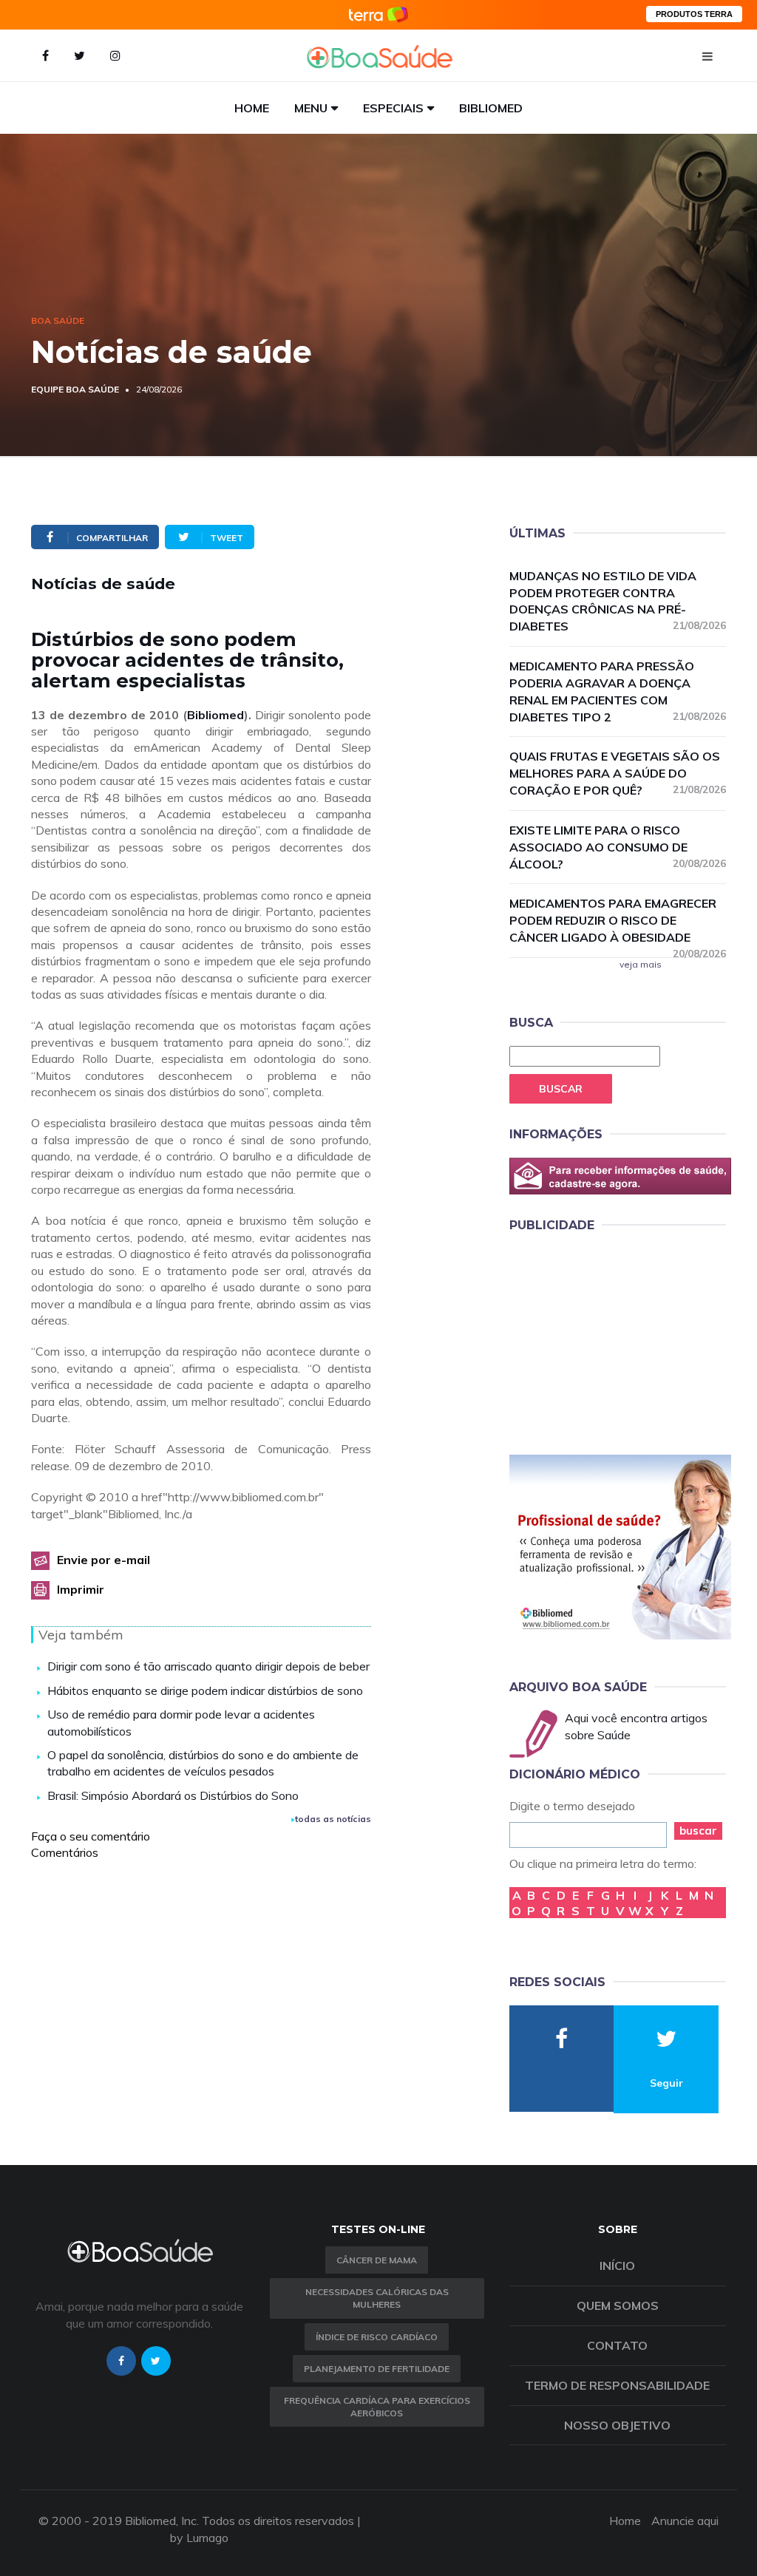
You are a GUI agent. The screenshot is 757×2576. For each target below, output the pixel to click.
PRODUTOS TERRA (694, 14)
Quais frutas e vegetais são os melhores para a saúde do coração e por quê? (618, 773)
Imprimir (81, 1589)
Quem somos (618, 2305)
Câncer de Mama (377, 2260)
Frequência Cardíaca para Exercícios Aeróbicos (377, 2407)
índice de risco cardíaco (377, 2337)
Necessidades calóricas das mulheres (377, 2298)
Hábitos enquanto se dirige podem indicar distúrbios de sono (205, 1690)
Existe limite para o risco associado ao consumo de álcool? (618, 847)
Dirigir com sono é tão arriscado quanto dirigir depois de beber (208, 1666)
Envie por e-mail (103, 1560)
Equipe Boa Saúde (75, 389)
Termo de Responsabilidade (617, 2385)
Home (252, 108)
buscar (698, 1831)
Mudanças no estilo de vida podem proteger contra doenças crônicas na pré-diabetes (618, 601)
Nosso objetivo (617, 2425)
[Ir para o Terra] (378, 14)
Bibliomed (491, 108)
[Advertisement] (620, 1341)
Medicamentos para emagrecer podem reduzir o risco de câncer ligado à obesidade (618, 921)
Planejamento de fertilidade (377, 2369)
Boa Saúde (58, 320)
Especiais (393, 108)
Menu (311, 108)
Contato (617, 2345)
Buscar (561, 1089)
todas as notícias (333, 1819)
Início (617, 2266)
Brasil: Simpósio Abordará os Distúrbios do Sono (173, 1795)
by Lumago (199, 2538)
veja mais (641, 964)
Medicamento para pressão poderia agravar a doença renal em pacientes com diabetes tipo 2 (618, 691)
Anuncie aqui (685, 2521)
